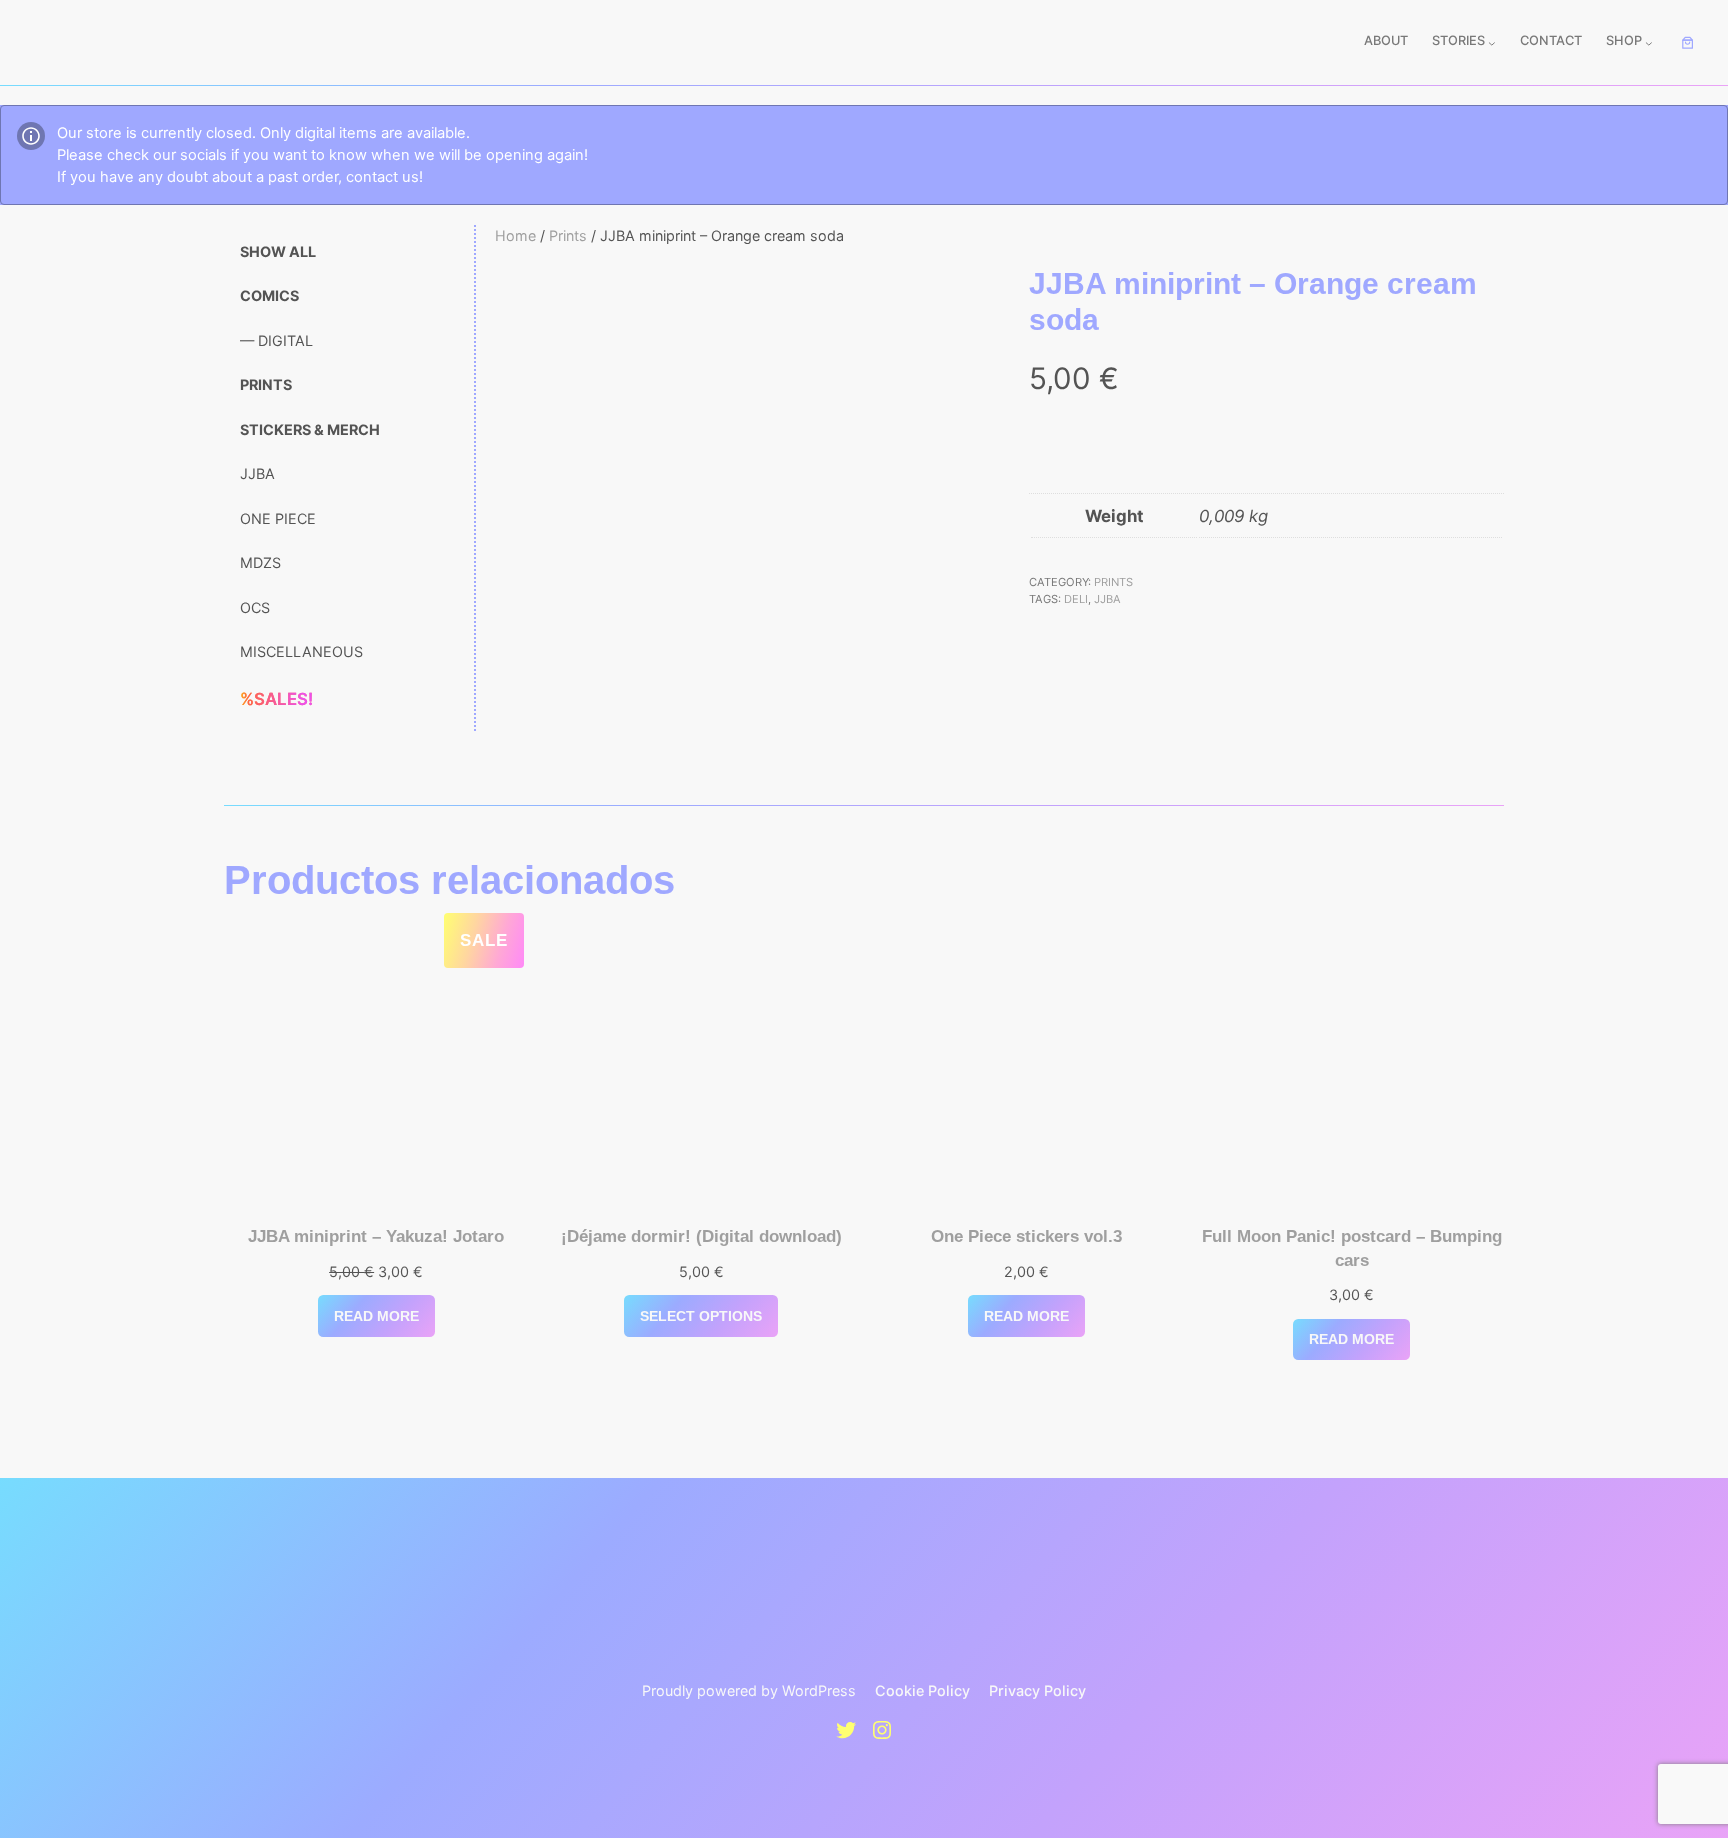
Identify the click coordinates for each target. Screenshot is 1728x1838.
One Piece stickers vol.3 (1026, 1236)
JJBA (1107, 599)
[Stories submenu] (1492, 43)
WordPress (819, 1690)
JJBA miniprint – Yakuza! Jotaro (376, 1236)
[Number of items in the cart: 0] (1688, 43)
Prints (568, 235)
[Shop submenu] (1649, 43)
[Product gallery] (732, 503)
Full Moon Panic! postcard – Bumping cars (1352, 1248)
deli (1076, 599)
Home (515, 235)
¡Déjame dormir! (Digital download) (701, 1236)
